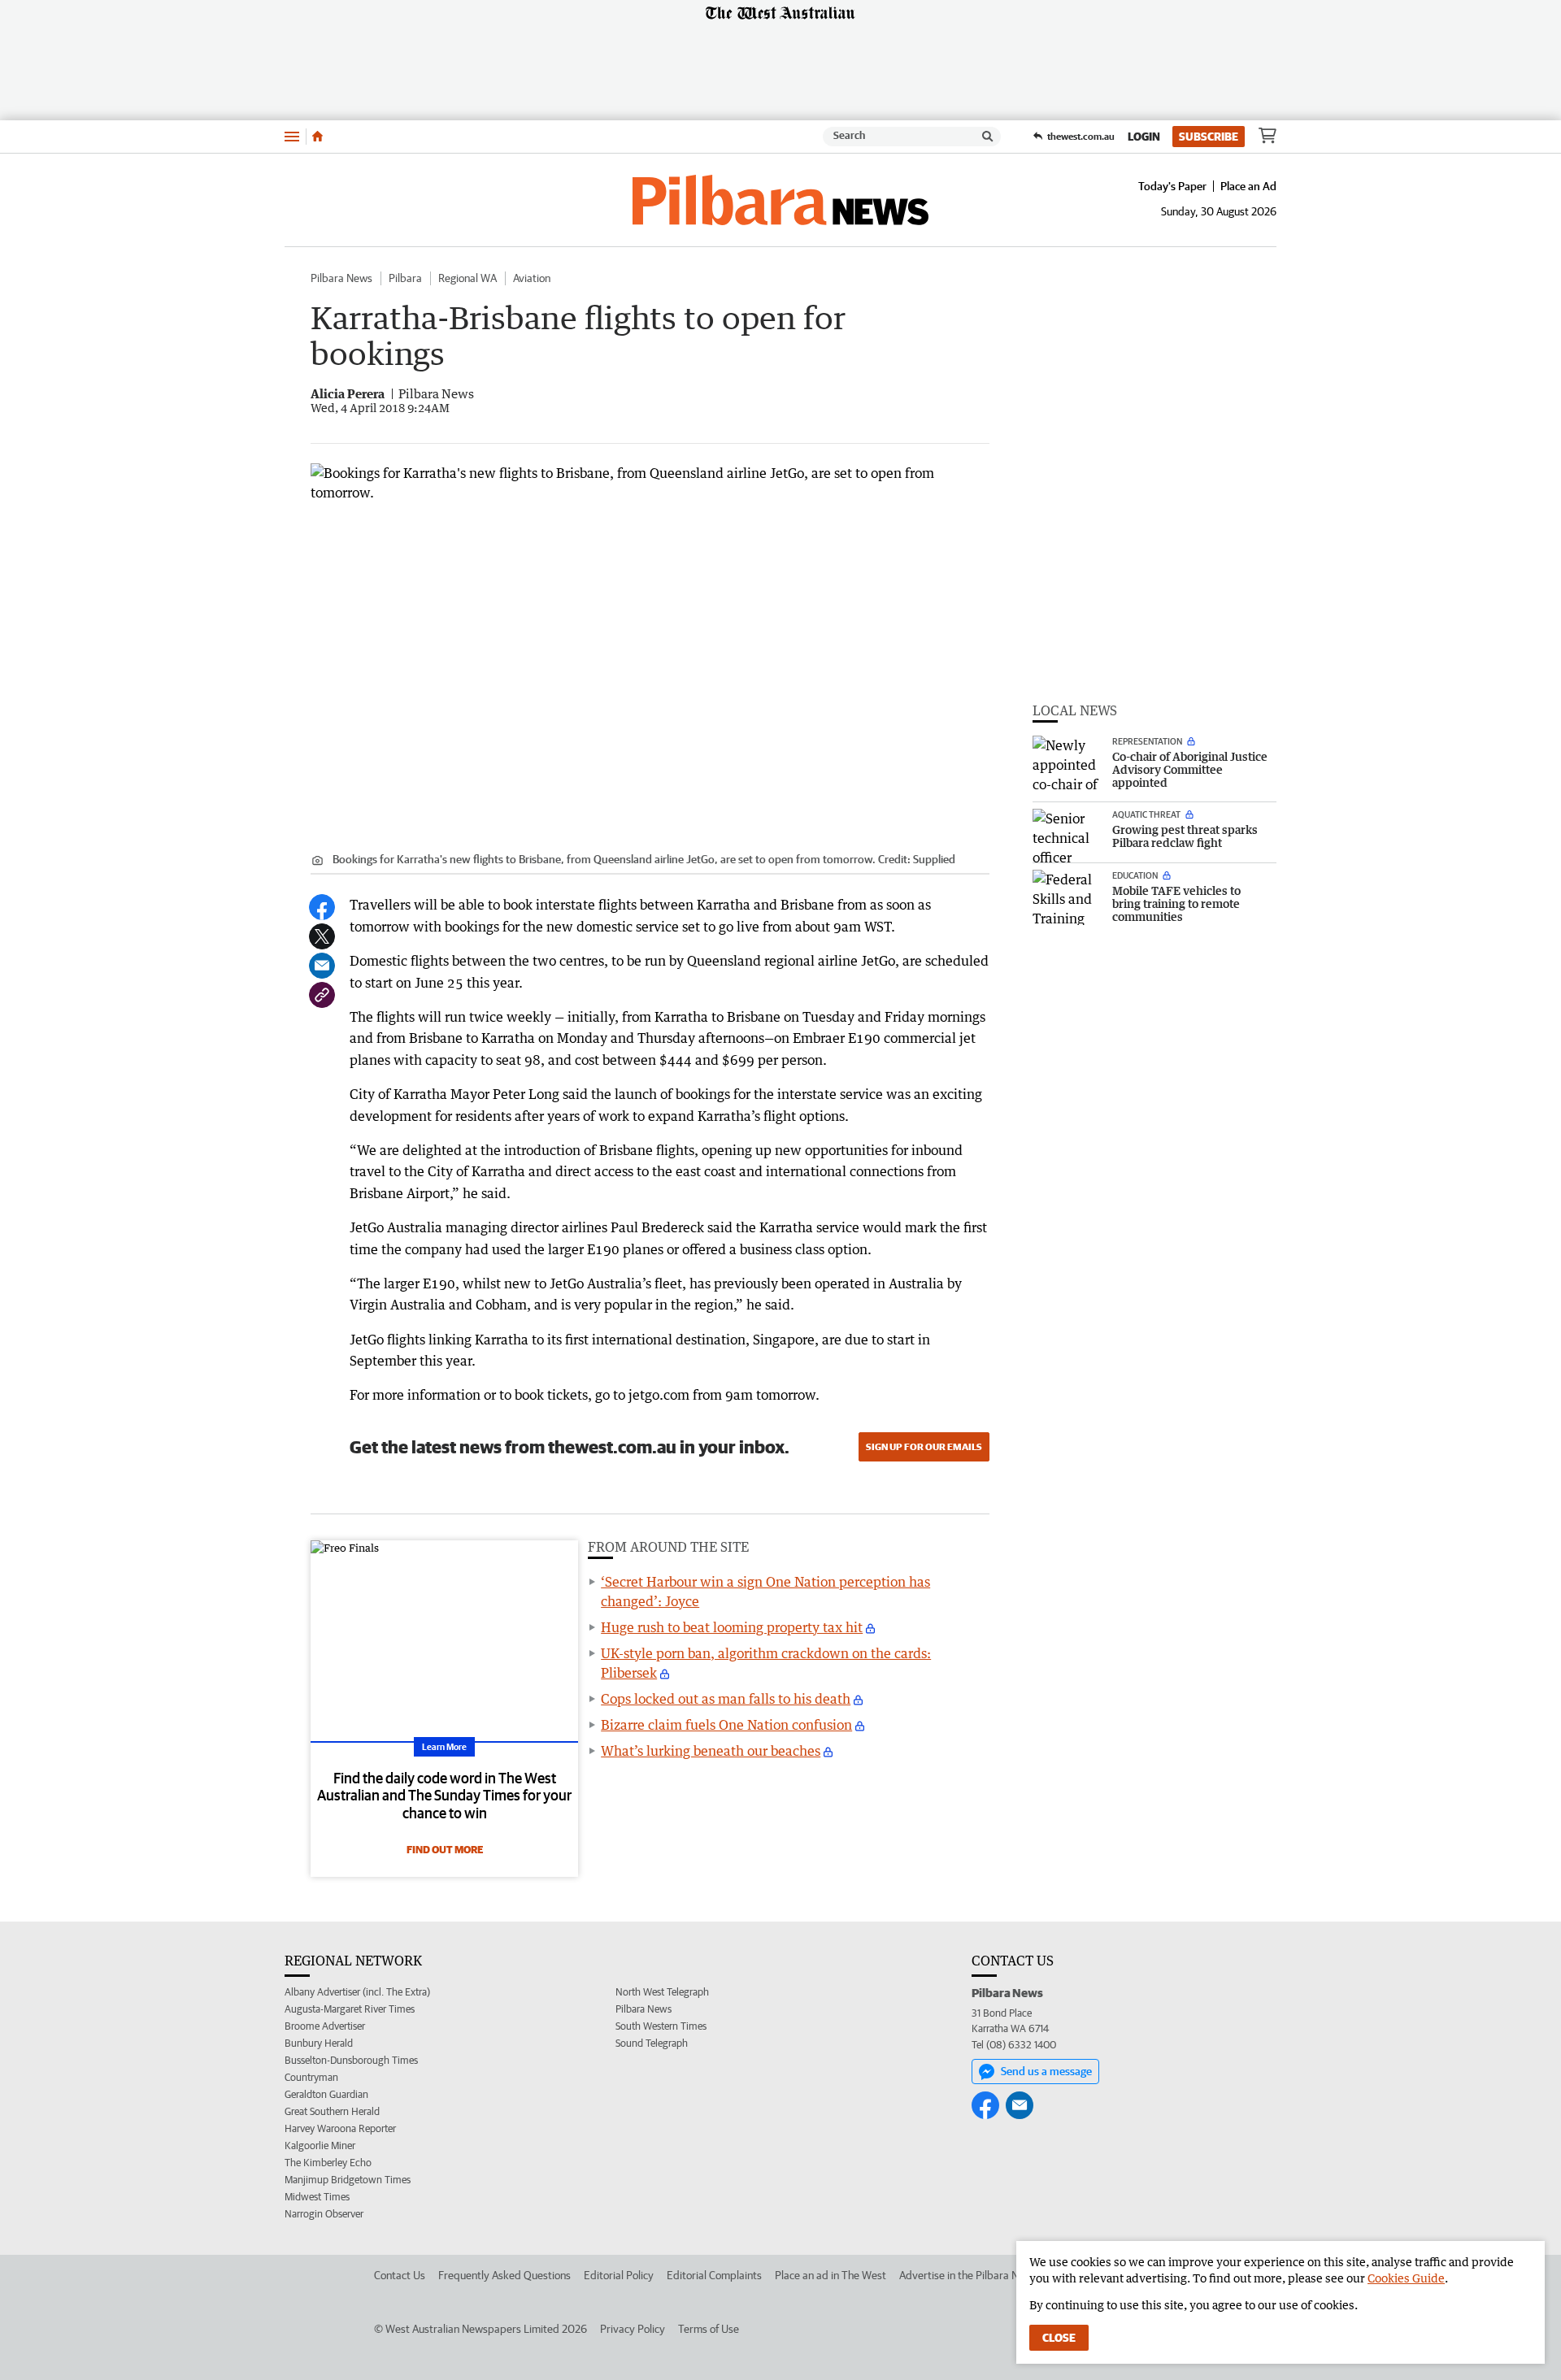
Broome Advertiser (325, 2026)
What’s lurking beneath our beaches (711, 1751)
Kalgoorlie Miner (320, 2145)
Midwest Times (317, 2197)
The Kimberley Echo (328, 2163)
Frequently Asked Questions (504, 2275)
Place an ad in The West (831, 2275)
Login (1144, 137)
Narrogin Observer (324, 2214)
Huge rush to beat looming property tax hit (732, 1627)
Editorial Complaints (714, 2275)
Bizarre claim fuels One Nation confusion (726, 1725)
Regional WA (467, 278)
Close (1059, 2338)
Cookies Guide (1406, 2278)
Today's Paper (1172, 186)
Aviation (532, 278)
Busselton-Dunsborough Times (351, 2060)
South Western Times (661, 2026)
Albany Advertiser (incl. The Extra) (357, 1992)
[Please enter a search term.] (988, 137)
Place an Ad (1248, 186)
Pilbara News (341, 278)
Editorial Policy (619, 2275)
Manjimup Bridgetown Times (348, 2180)
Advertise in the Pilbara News (968, 2275)
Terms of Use (709, 2329)
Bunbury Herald (319, 2043)
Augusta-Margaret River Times (350, 2009)
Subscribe (1209, 137)
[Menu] (292, 136)
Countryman (311, 2077)
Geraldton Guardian (326, 2094)
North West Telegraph (662, 1992)
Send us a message (1046, 2071)
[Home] (317, 137)
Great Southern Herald (332, 2111)
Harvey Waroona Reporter (340, 2128)
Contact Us (400, 2275)
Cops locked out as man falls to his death (726, 1699)
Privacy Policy (633, 2329)
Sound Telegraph (652, 2043)
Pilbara (405, 278)
